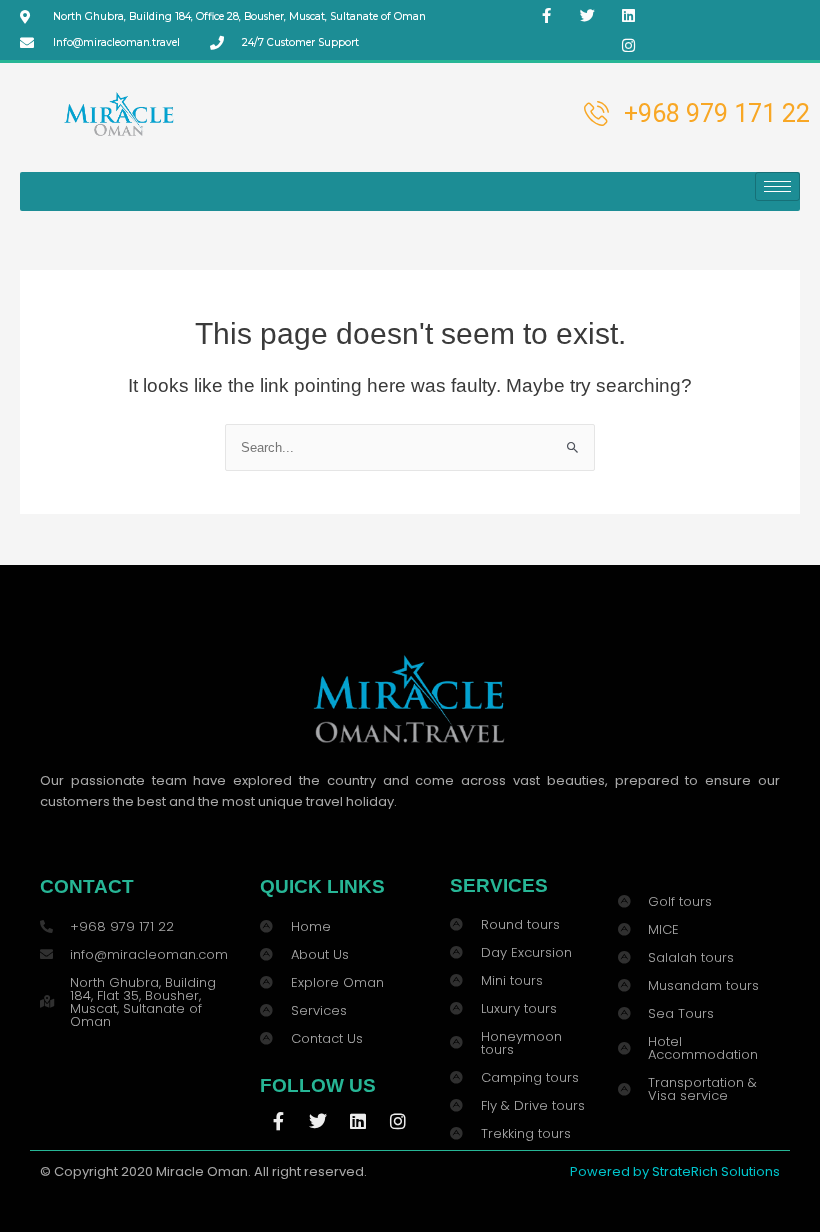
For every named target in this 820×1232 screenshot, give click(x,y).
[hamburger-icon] (777, 186)
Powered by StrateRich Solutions (675, 1171)
